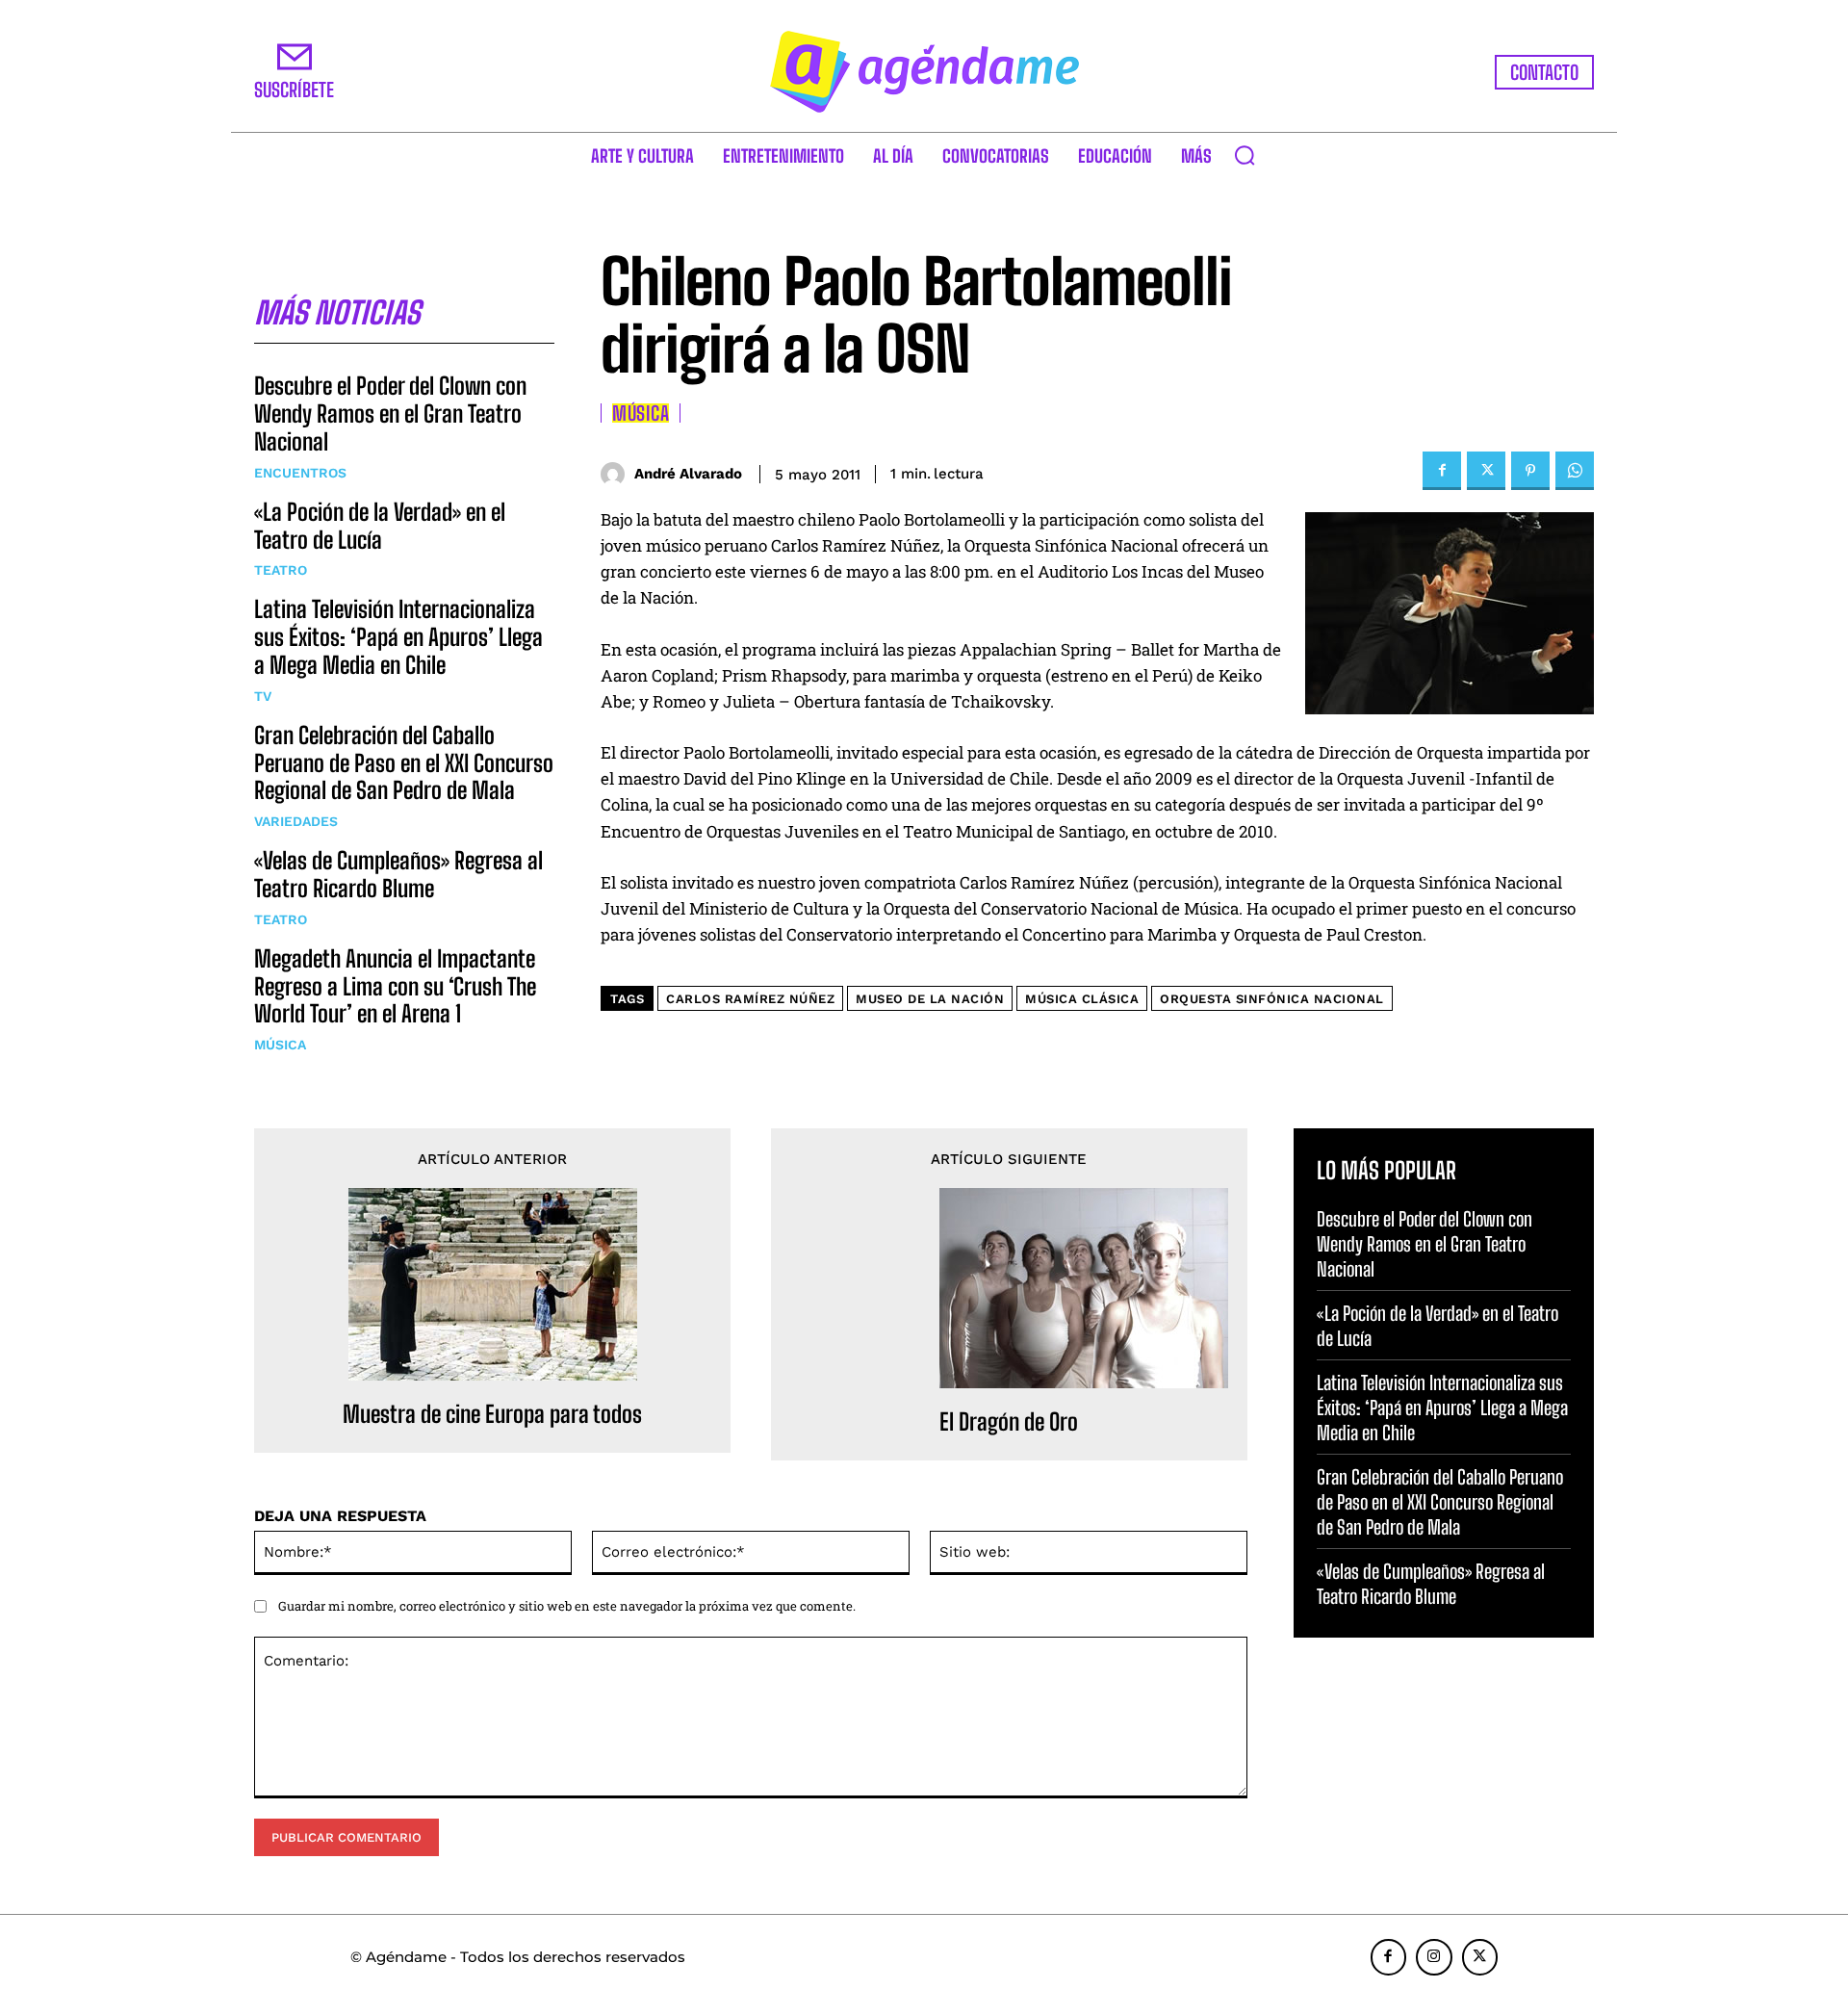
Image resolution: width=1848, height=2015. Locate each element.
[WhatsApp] (1575, 471)
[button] (1245, 155)
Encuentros (300, 473)
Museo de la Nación (930, 999)
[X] (1486, 471)
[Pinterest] (1530, 471)
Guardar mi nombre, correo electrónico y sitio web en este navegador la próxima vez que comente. (567, 1606)
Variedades (296, 821)
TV (263, 696)
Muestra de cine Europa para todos (492, 1414)
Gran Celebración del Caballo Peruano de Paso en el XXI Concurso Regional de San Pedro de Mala (404, 763)
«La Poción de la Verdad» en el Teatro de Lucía (380, 526)
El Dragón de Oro (1009, 1422)
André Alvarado (688, 474)
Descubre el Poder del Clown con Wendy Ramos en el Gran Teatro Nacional (390, 413)
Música (280, 1045)
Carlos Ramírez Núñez (750, 999)
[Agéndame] (924, 72)
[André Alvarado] (617, 474)
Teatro (281, 570)
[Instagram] (1434, 1957)
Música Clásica (1082, 999)
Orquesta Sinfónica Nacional (1272, 999)
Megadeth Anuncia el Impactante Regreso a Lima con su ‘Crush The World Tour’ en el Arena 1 (395, 986)
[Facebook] (1442, 471)
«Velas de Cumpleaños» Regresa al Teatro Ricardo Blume (398, 874)
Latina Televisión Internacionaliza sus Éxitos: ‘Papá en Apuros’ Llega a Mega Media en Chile (398, 637)
